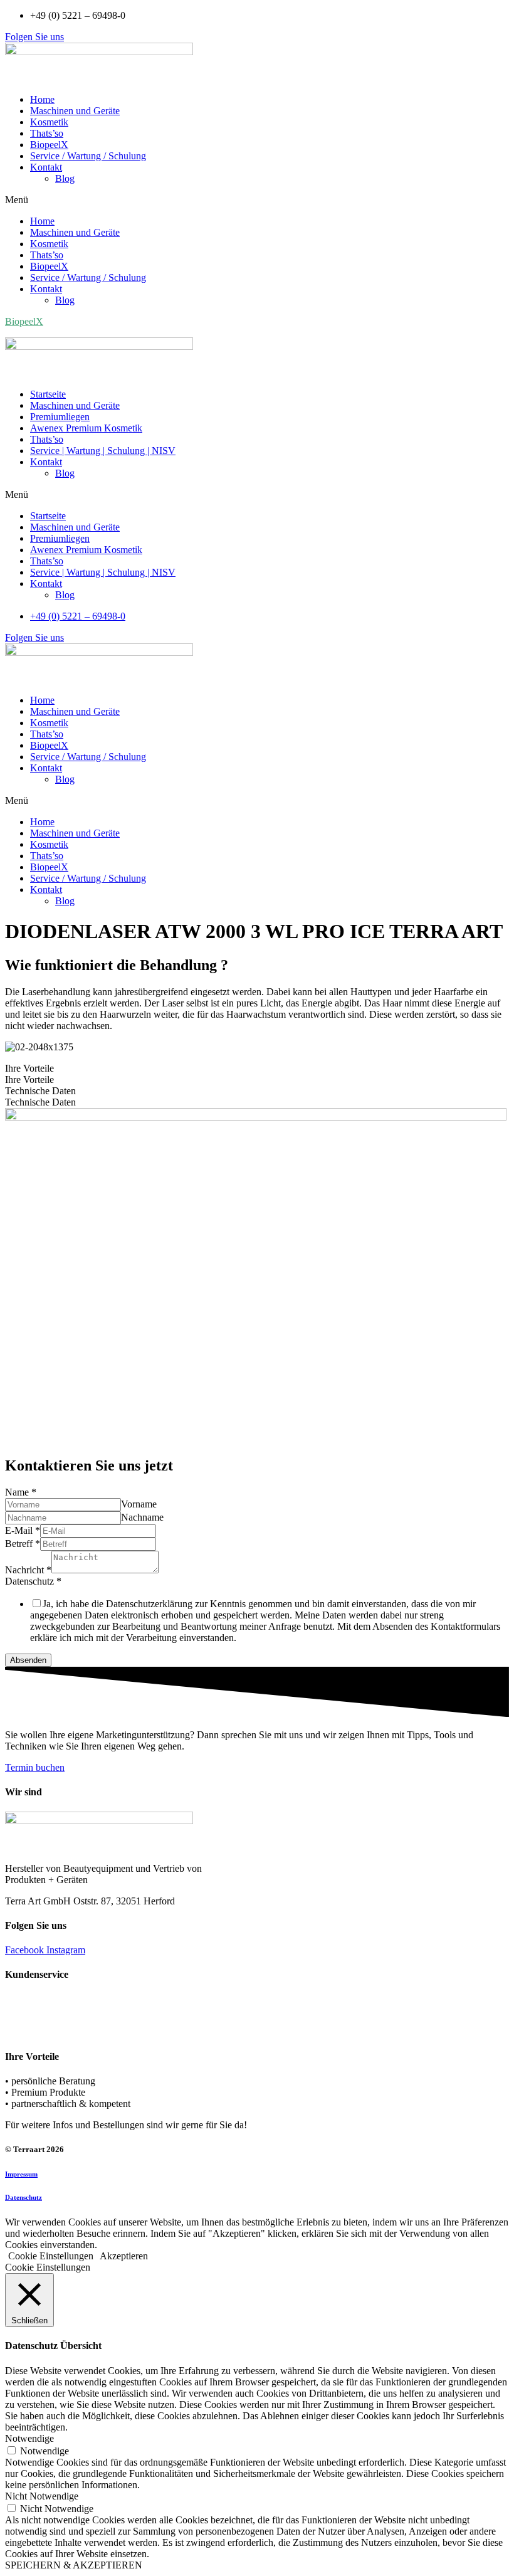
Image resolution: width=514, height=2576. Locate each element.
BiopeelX (49, 145)
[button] (34, 37)
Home (42, 99)
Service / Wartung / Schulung (88, 156)
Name (21, 1492)
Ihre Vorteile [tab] (29, 1068)
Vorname (139, 1504)
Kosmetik (49, 122)
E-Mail (23, 1530)
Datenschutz (33, 1581)
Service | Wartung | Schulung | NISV (103, 451)
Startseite (48, 394)
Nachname (142, 1517)
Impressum (21, 2174)
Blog (65, 178)
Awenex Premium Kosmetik (86, 428)
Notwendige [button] (29, 2438)
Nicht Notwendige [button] (42, 2496)
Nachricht (28, 1570)
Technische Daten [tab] (40, 1091)
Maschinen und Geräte (75, 111)
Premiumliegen (60, 417)
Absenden (28, 1660)
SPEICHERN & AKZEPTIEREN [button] (74, 2565)
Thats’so (47, 133)
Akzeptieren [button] (124, 2256)
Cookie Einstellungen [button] (51, 2256)
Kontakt (46, 167)
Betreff (23, 1544)
